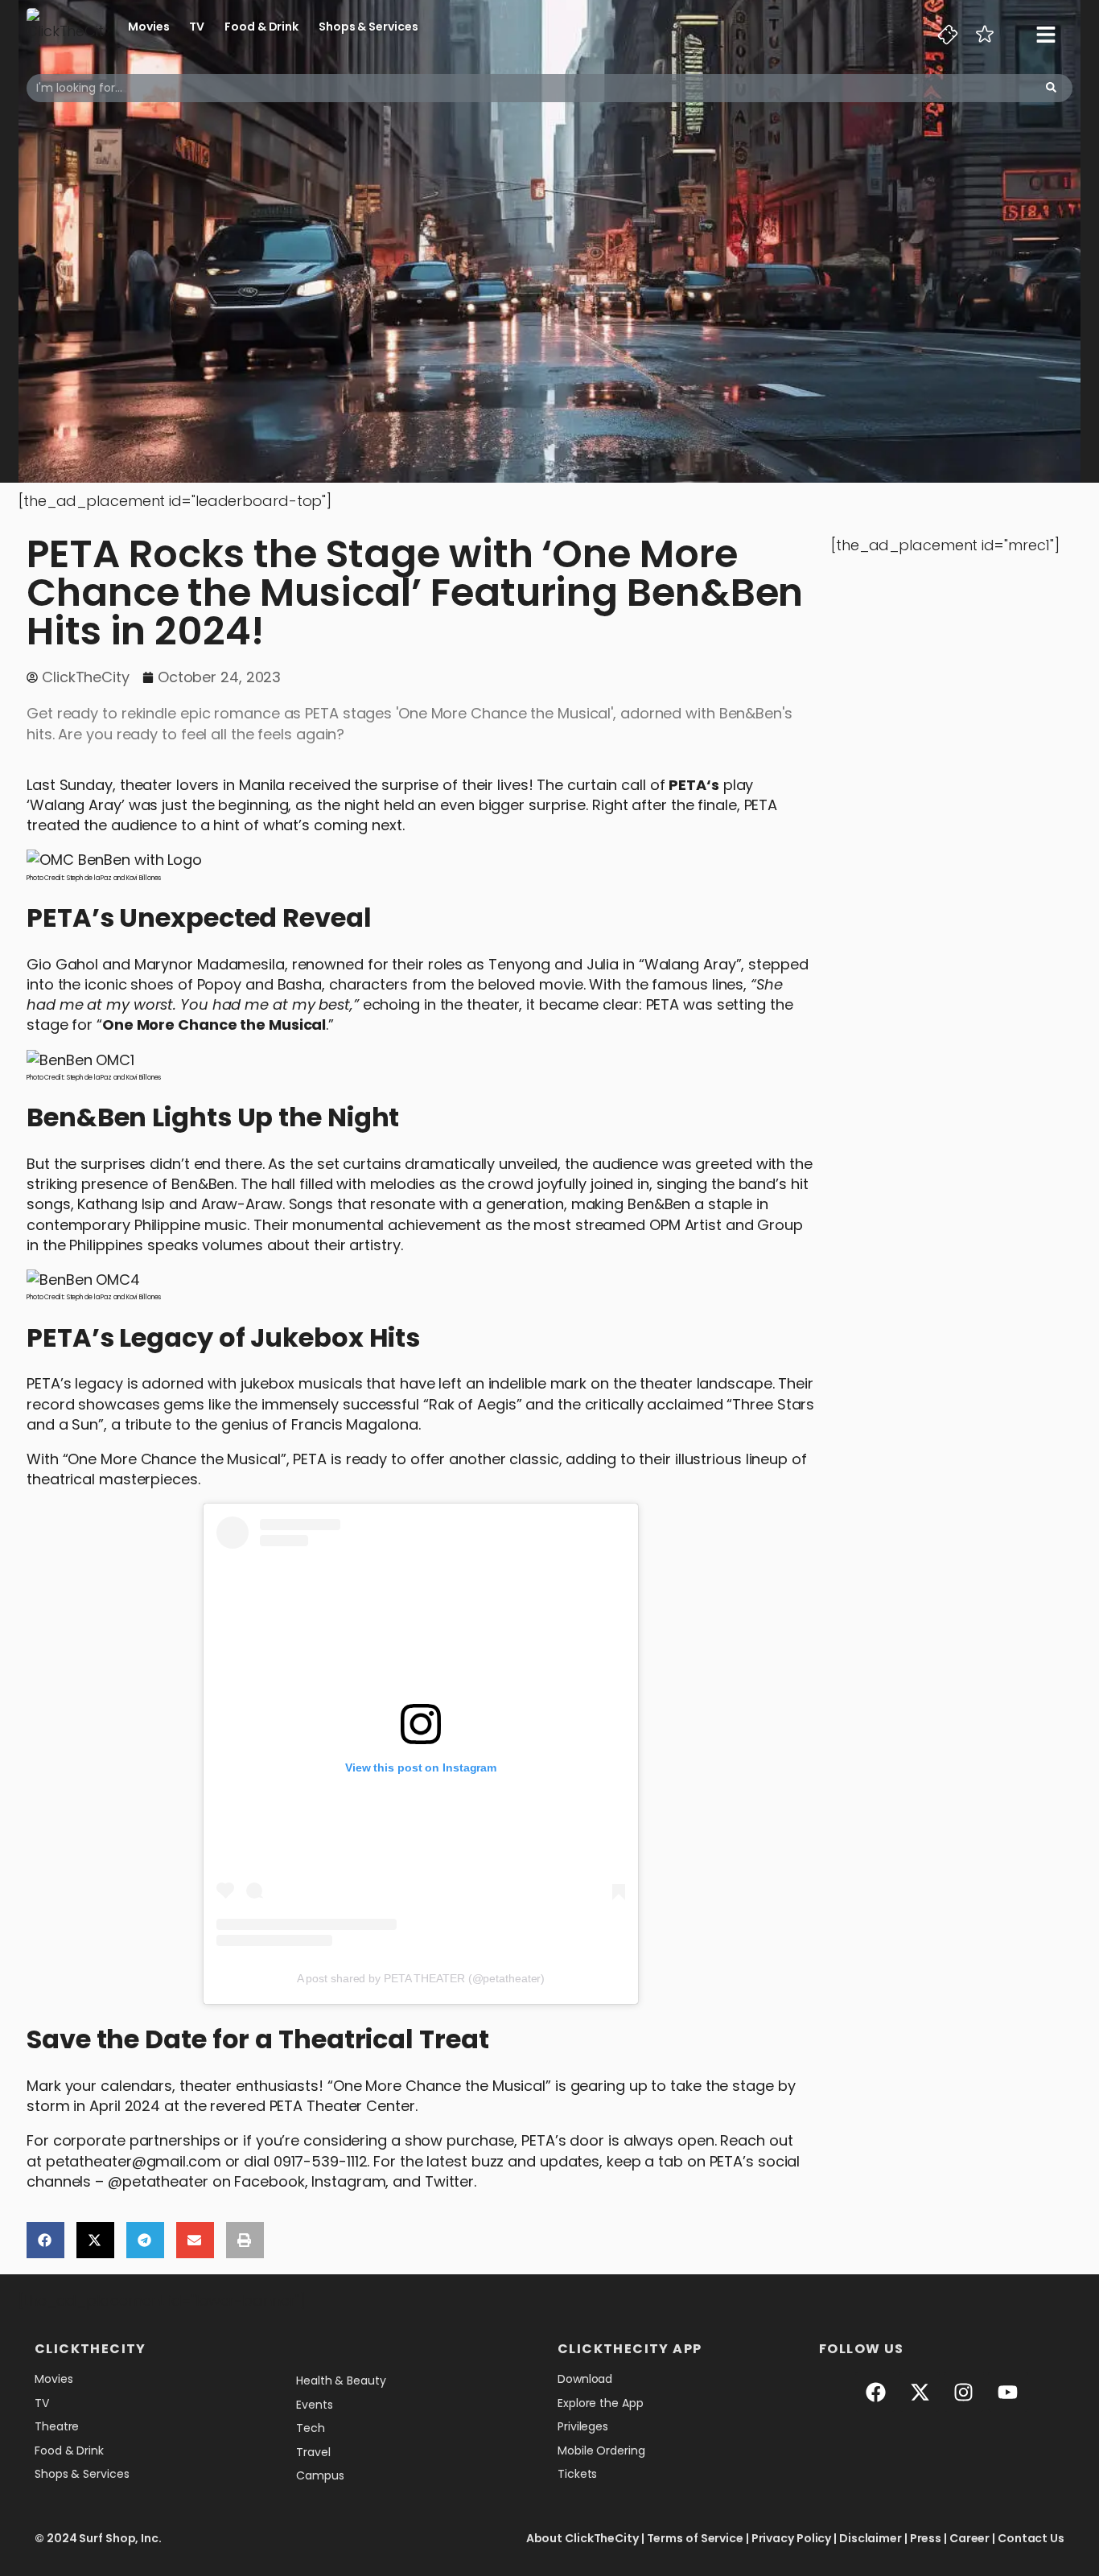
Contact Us (1031, 2538)
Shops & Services (368, 27)
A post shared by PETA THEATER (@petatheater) (421, 1978)
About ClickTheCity (582, 2538)
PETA (687, 785)
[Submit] (1051, 88)
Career (969, 2538)
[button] (45, 2240)
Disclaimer (871, 2538)
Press (926, 2538)
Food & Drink (261, 27)
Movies (148, 27)
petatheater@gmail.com (134, 2161)
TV (197, 27)
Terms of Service (695, 2538)
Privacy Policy (792, 2538)
